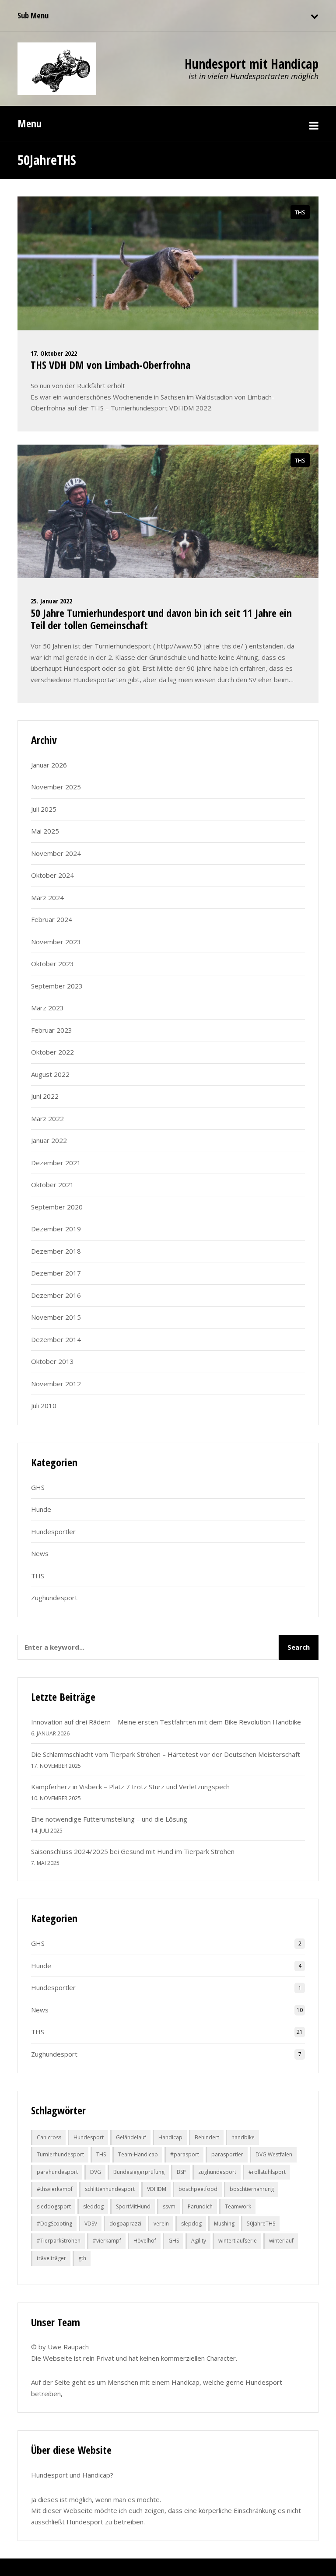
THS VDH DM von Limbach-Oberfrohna (110, 365)
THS (300, 212)
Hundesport (89, 2137)
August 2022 (50, 1074)
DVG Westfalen (274, 2154)
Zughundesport (54, 1598)
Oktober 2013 (52, 1361)
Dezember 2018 (56, 1251)
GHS (38, 1487)
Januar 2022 (49, 1140)
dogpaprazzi (125, 2224)
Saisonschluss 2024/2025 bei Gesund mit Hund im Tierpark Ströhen (133, 1851)
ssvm (169, 2206)
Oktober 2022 (52, 1052)
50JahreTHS (261, 2224)
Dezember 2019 (56, 1229)
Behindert (207, 2137)
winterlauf (281, 2241)
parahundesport (57, 2172)
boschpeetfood (198, 2189)
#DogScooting (54, 2224)
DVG (96, 2172)
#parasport (185, 2154)
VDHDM (157, 2189)
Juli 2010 (44, 1405)
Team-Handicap (138, 2154)
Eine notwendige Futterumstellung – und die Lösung (109, 1819)
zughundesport (217, 2172)
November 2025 (56, 787)
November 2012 (56, 1384)
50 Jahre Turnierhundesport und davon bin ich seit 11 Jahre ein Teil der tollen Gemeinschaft (161, 619)
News (40, 1553)
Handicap (170, 2137)
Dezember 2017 (56, 1273)
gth (82, 2258)
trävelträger (51, 2258)
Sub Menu (33, 15)
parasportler (227, 2154)
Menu (30, 123)
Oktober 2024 (52, 875)
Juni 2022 (45, 1096)
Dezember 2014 (56, 1339)
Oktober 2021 (52, 1185)
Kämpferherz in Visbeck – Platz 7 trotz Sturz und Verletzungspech (130, 1787)
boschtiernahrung (252, 2189)
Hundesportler (53, 1532)
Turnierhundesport (60, 2154)
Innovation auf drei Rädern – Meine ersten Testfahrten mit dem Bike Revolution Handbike (166, 1722)
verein (161, 2224)
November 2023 (56, 942)
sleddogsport (54, 2206)
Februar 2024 (52, 919)
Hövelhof (145, 2241)
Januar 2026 (49, 765)
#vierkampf (107, 2241)
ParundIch (200, 2206)
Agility (199, 2241)
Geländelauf (131, 2137)
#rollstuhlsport (267, 2172)
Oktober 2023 (52, 964)
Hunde (41, 1509)
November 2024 (56, 853)
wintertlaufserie (238, 2241)
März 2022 (47, 1118)
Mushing (224, 2224)
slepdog (191, 2224)
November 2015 (56, 1317)
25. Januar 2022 (51, 601)
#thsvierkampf (55, 2189)
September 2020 (57, 1207)
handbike (243, 2137)
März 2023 (47, 1008)
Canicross (49, 2137)
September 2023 (57, 986)
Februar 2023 (52, 1030)
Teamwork (238, 2206)
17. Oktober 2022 (54, 353)
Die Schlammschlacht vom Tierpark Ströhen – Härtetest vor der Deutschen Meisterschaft (166, 1754)
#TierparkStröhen (59, 2241)
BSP (181, 2172)
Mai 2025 (45, 831)
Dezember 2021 (56, 1163)
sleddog (93, 2206)
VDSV (91, 2224)
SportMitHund (133, 2206)
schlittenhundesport (110, 2189)
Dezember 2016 (56, 1295)
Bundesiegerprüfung (139, 2172)
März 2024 (47, 897)
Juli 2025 (44, 809)
